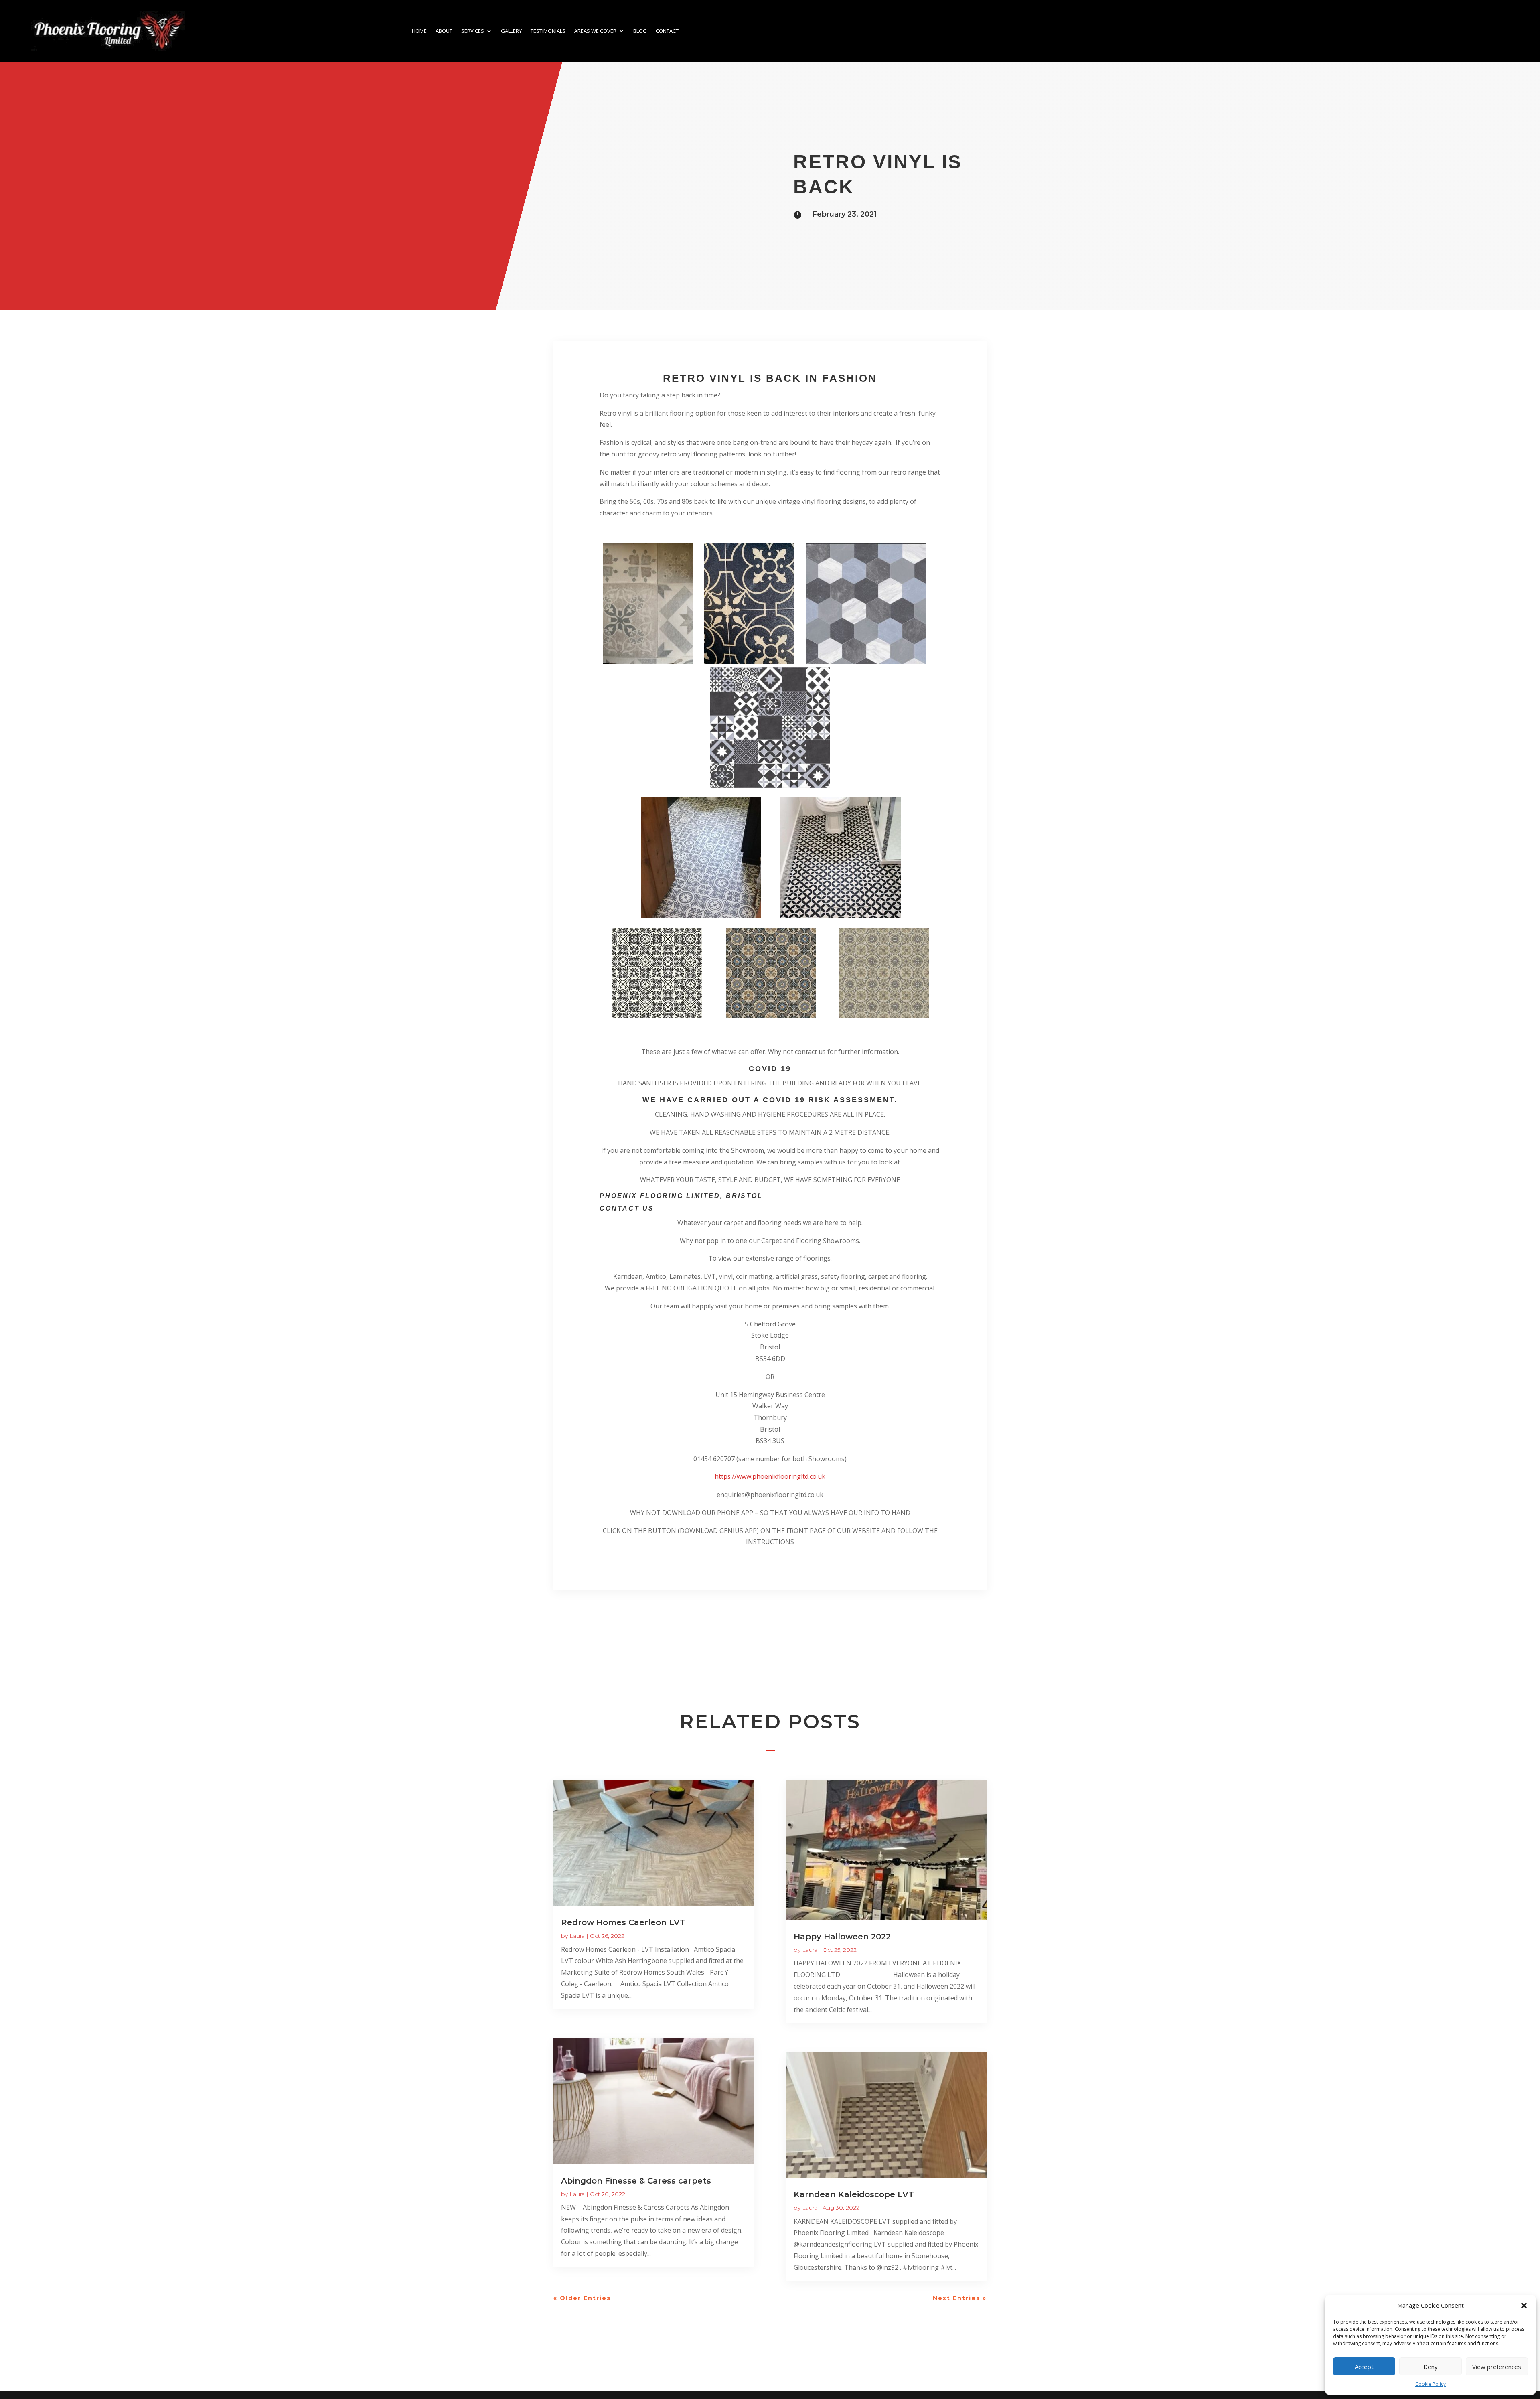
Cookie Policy (1431, 2384)
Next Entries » (960, 2298)
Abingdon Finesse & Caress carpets (636, 2181)
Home (419, 31)
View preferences (1497, 2367)
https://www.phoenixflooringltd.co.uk (770, 1476)
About (444, 31)
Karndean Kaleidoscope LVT (854, 2194)
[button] (1524, 2306)
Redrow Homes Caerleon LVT (623, 1922)
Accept (1364, 2367)
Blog (640, 31)
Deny (1431, 2367)
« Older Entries (582, 2298)
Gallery (511, 31)
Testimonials (548, 31)
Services (473, 31)
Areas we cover (595, 31)
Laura (577, 1936)
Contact (667, 31)
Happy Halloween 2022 (842, 1937)
